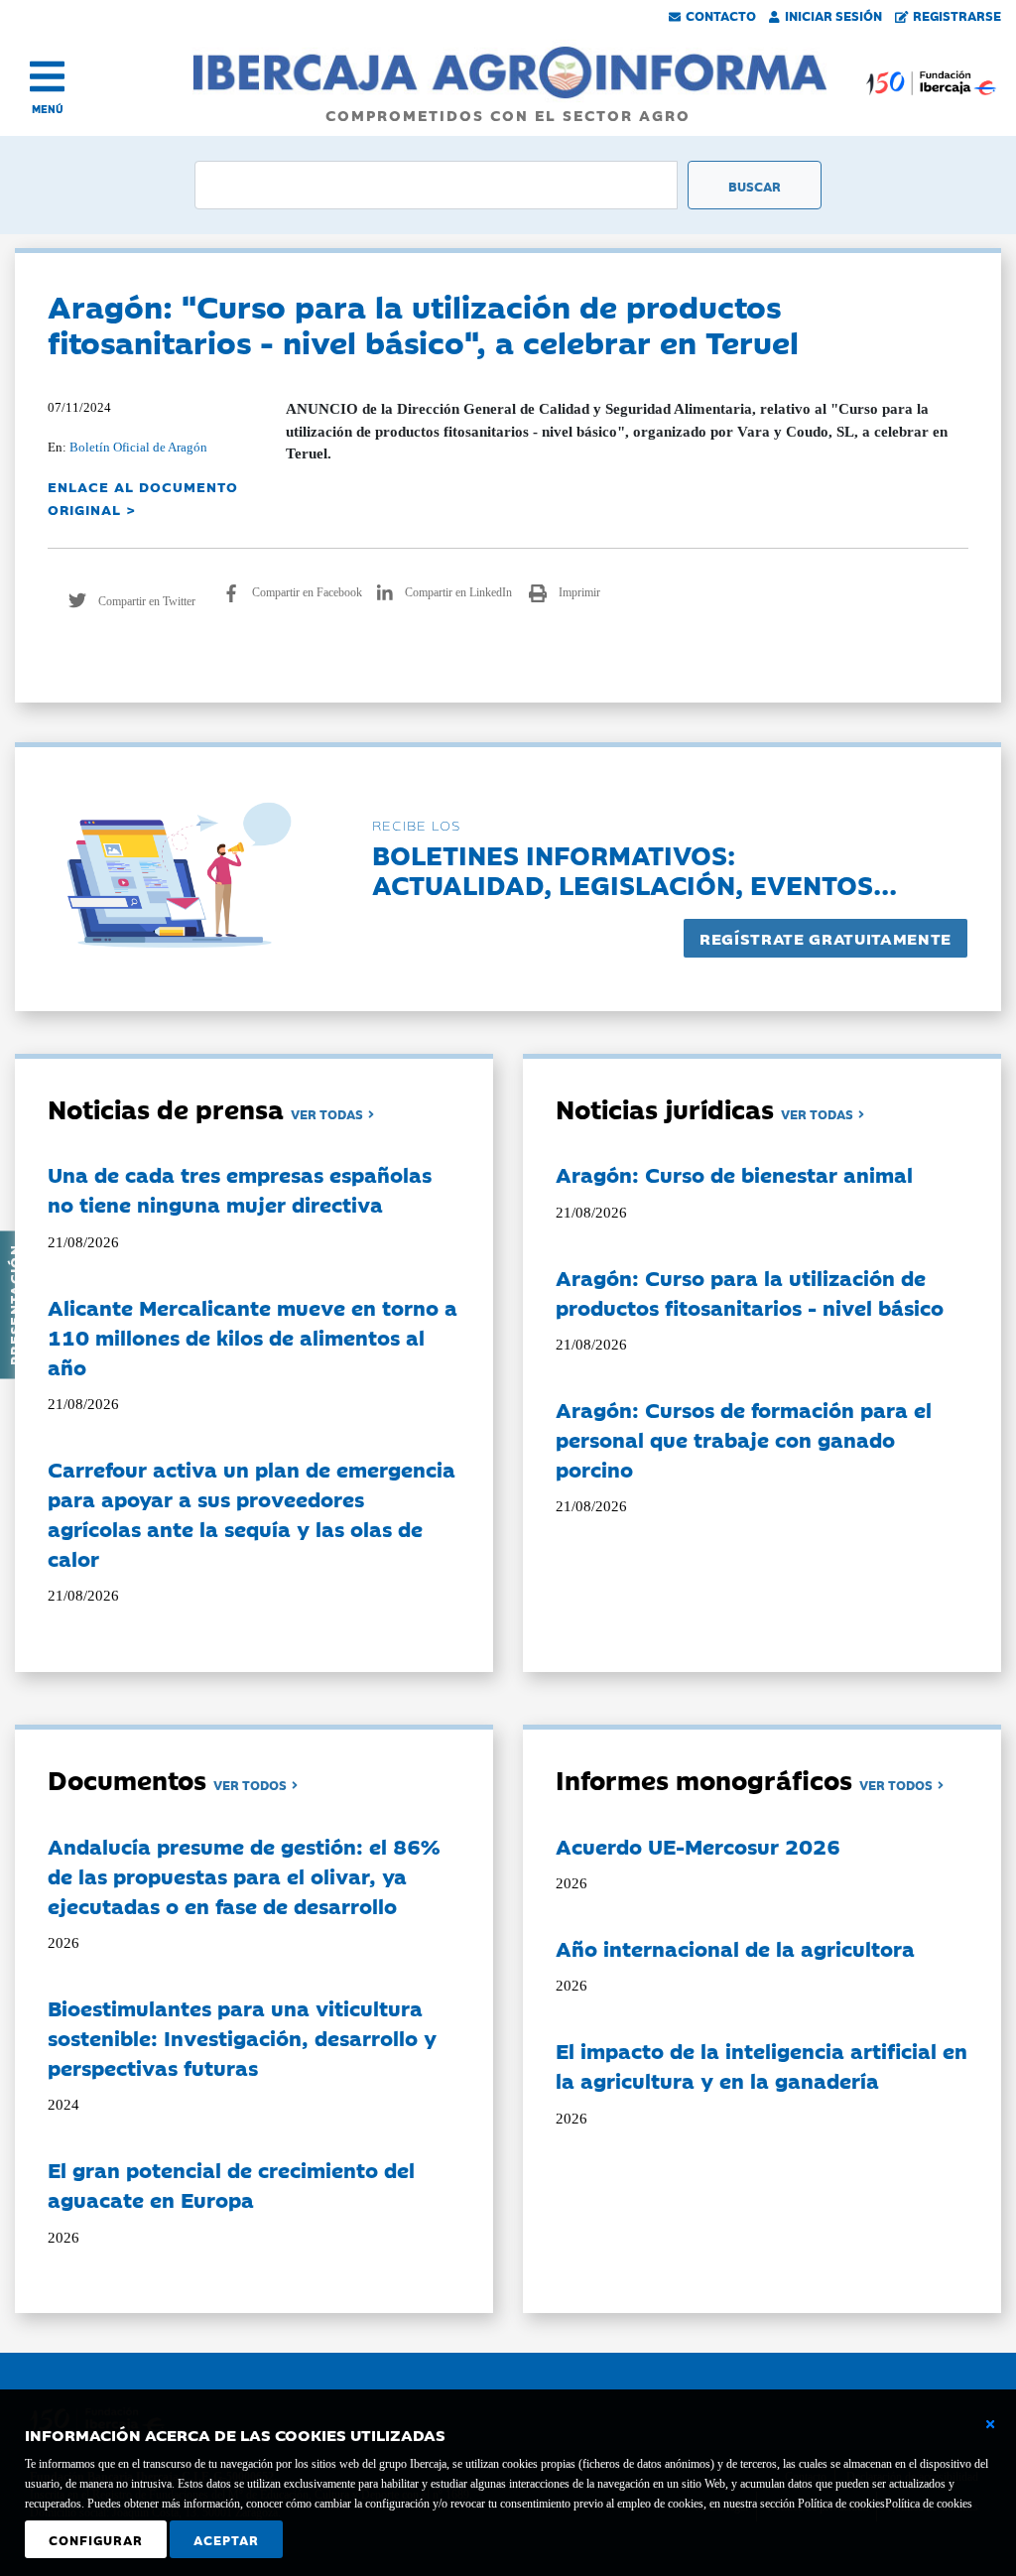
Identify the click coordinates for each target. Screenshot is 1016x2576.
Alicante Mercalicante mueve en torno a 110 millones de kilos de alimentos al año (253, 1337)
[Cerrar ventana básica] (990, 2424)
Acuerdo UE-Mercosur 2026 (698, 1846)
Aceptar (226, 2539)
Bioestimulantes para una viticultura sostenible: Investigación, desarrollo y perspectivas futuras (242, 2037)
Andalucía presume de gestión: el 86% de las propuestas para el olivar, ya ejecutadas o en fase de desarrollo (244, 1875)
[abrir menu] (47, 76)
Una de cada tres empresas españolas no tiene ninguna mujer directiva (240, 1189)
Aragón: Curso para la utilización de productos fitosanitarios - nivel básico (750, 1292)
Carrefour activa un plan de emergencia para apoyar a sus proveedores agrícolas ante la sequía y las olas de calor (252, 1513)
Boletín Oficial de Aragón (138, 447)
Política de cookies (929, 2504)
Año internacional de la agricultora (735, 1948)
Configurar (96, 2539)
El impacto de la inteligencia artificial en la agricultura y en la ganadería (762, 2065)
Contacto (721, 15)
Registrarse (957, 15)
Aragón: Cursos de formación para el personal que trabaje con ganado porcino (744, 1439)
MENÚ (48, 109)
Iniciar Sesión (833, 15)
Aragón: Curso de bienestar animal (734, 1174)
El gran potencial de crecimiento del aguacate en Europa (231, 2184)
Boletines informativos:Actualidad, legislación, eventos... (635, 869)
